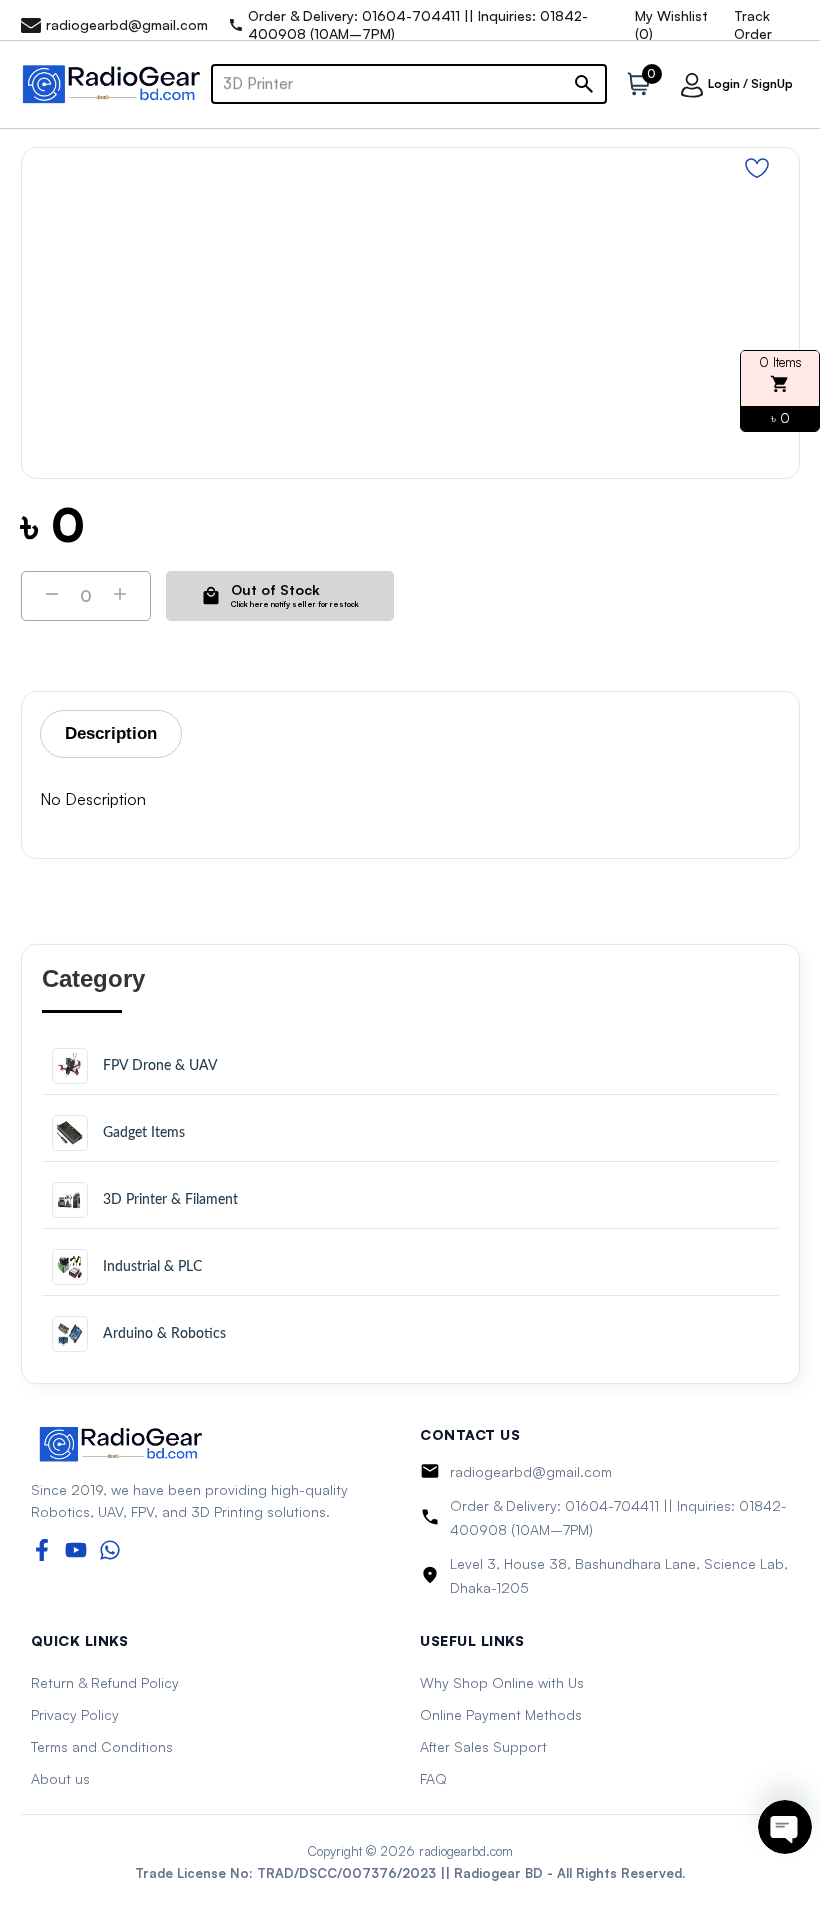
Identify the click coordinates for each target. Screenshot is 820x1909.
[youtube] (76, 1550)
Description (111, 733)
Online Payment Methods (501, 1714)
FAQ (433, 1778)
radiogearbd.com (466, 1851)
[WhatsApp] (110, 1550)
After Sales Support (483, 1746)
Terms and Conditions (102, 1746)
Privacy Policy (75, 1714)
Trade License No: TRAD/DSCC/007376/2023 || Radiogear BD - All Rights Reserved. (410, 1873)
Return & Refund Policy (105, 1682)
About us (60, 1778)
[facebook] (42, 1550)
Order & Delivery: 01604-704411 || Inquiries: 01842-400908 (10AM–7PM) (618, 1517)
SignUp (772, 83)
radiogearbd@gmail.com (531, 1471)
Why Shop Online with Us (502, 1682)
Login (724, 83)
